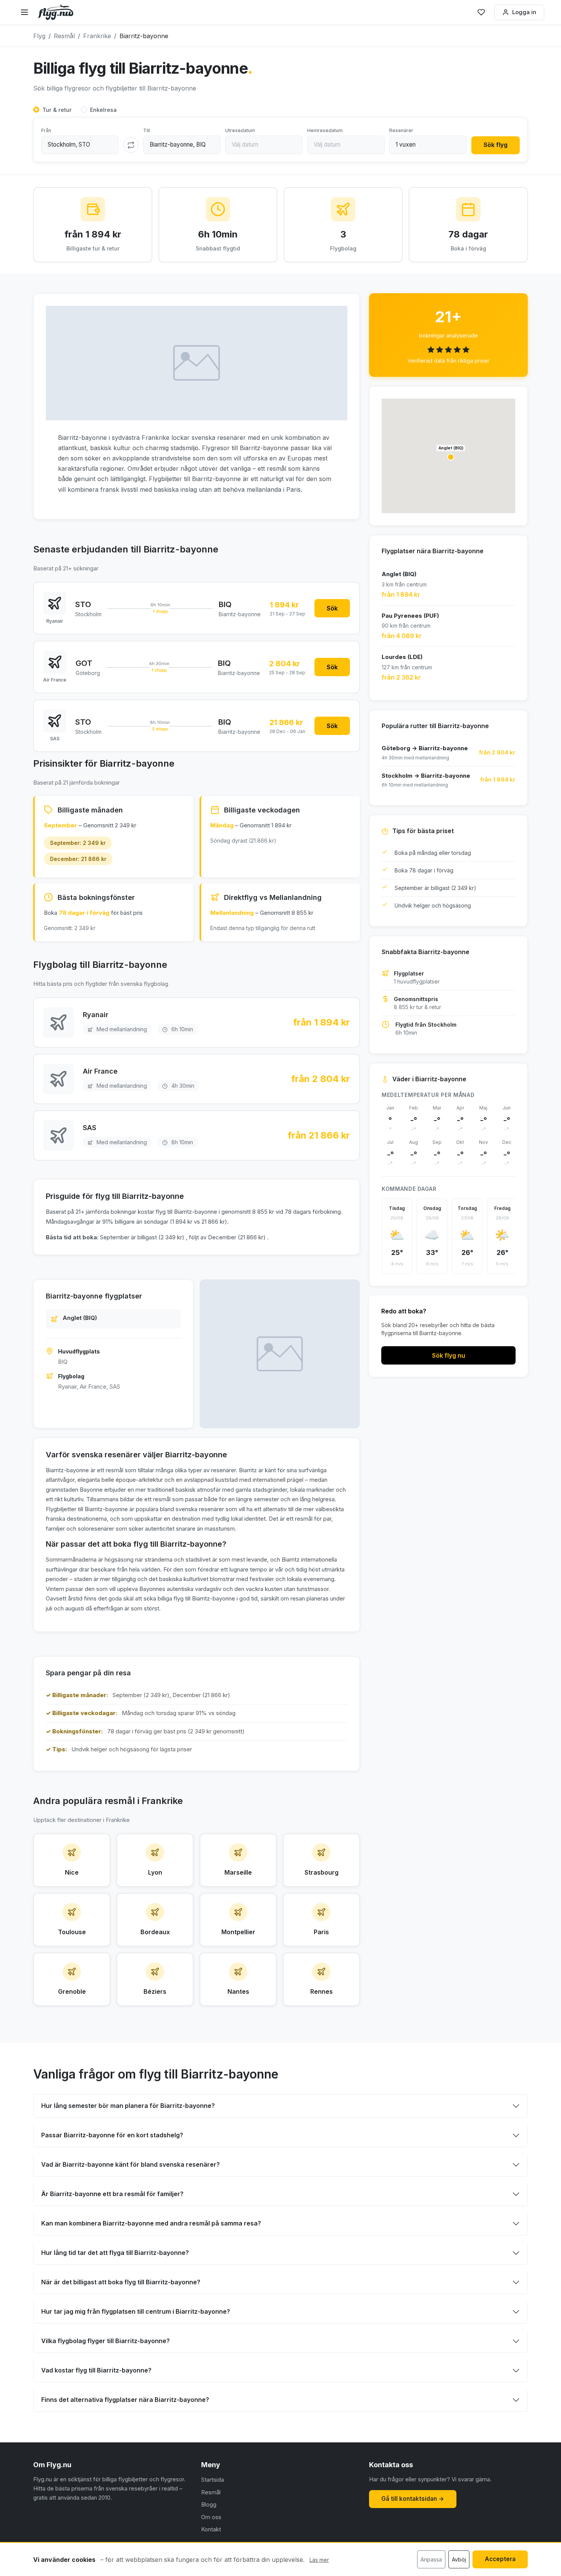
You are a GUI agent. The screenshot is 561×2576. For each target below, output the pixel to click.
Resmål (211, 2492)
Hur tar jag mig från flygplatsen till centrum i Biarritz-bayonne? (136, 2311)
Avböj (459, 2559)
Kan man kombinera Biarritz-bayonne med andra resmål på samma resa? (151, 2223)
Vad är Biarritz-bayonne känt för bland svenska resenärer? (131, 2164)
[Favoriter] (481, 12)
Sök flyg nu (449, 1355)
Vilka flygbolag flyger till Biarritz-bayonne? (106, 2341)
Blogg (209, 2504)
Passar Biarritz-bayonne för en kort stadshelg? (112, 2135)
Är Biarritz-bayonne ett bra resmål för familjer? (112, 2194)
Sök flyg (496, 145)
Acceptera (500, 2559)
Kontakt (211, 2529)
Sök (332, 608)
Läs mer (319, 2560)
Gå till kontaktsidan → (413, 2499)
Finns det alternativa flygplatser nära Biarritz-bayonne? (125, 2400)
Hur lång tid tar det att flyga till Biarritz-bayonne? (115, 2253)
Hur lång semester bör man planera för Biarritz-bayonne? (128, 2106)
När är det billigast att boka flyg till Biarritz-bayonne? (121, 2282)
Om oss (211, 2517)
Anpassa (431, 2559)
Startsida (213, 2480)
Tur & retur (57, 110)
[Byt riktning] (131, 145)
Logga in (524, 12)
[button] (451, 457)
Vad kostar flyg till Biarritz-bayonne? (96, 2370)
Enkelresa (103, 110)
